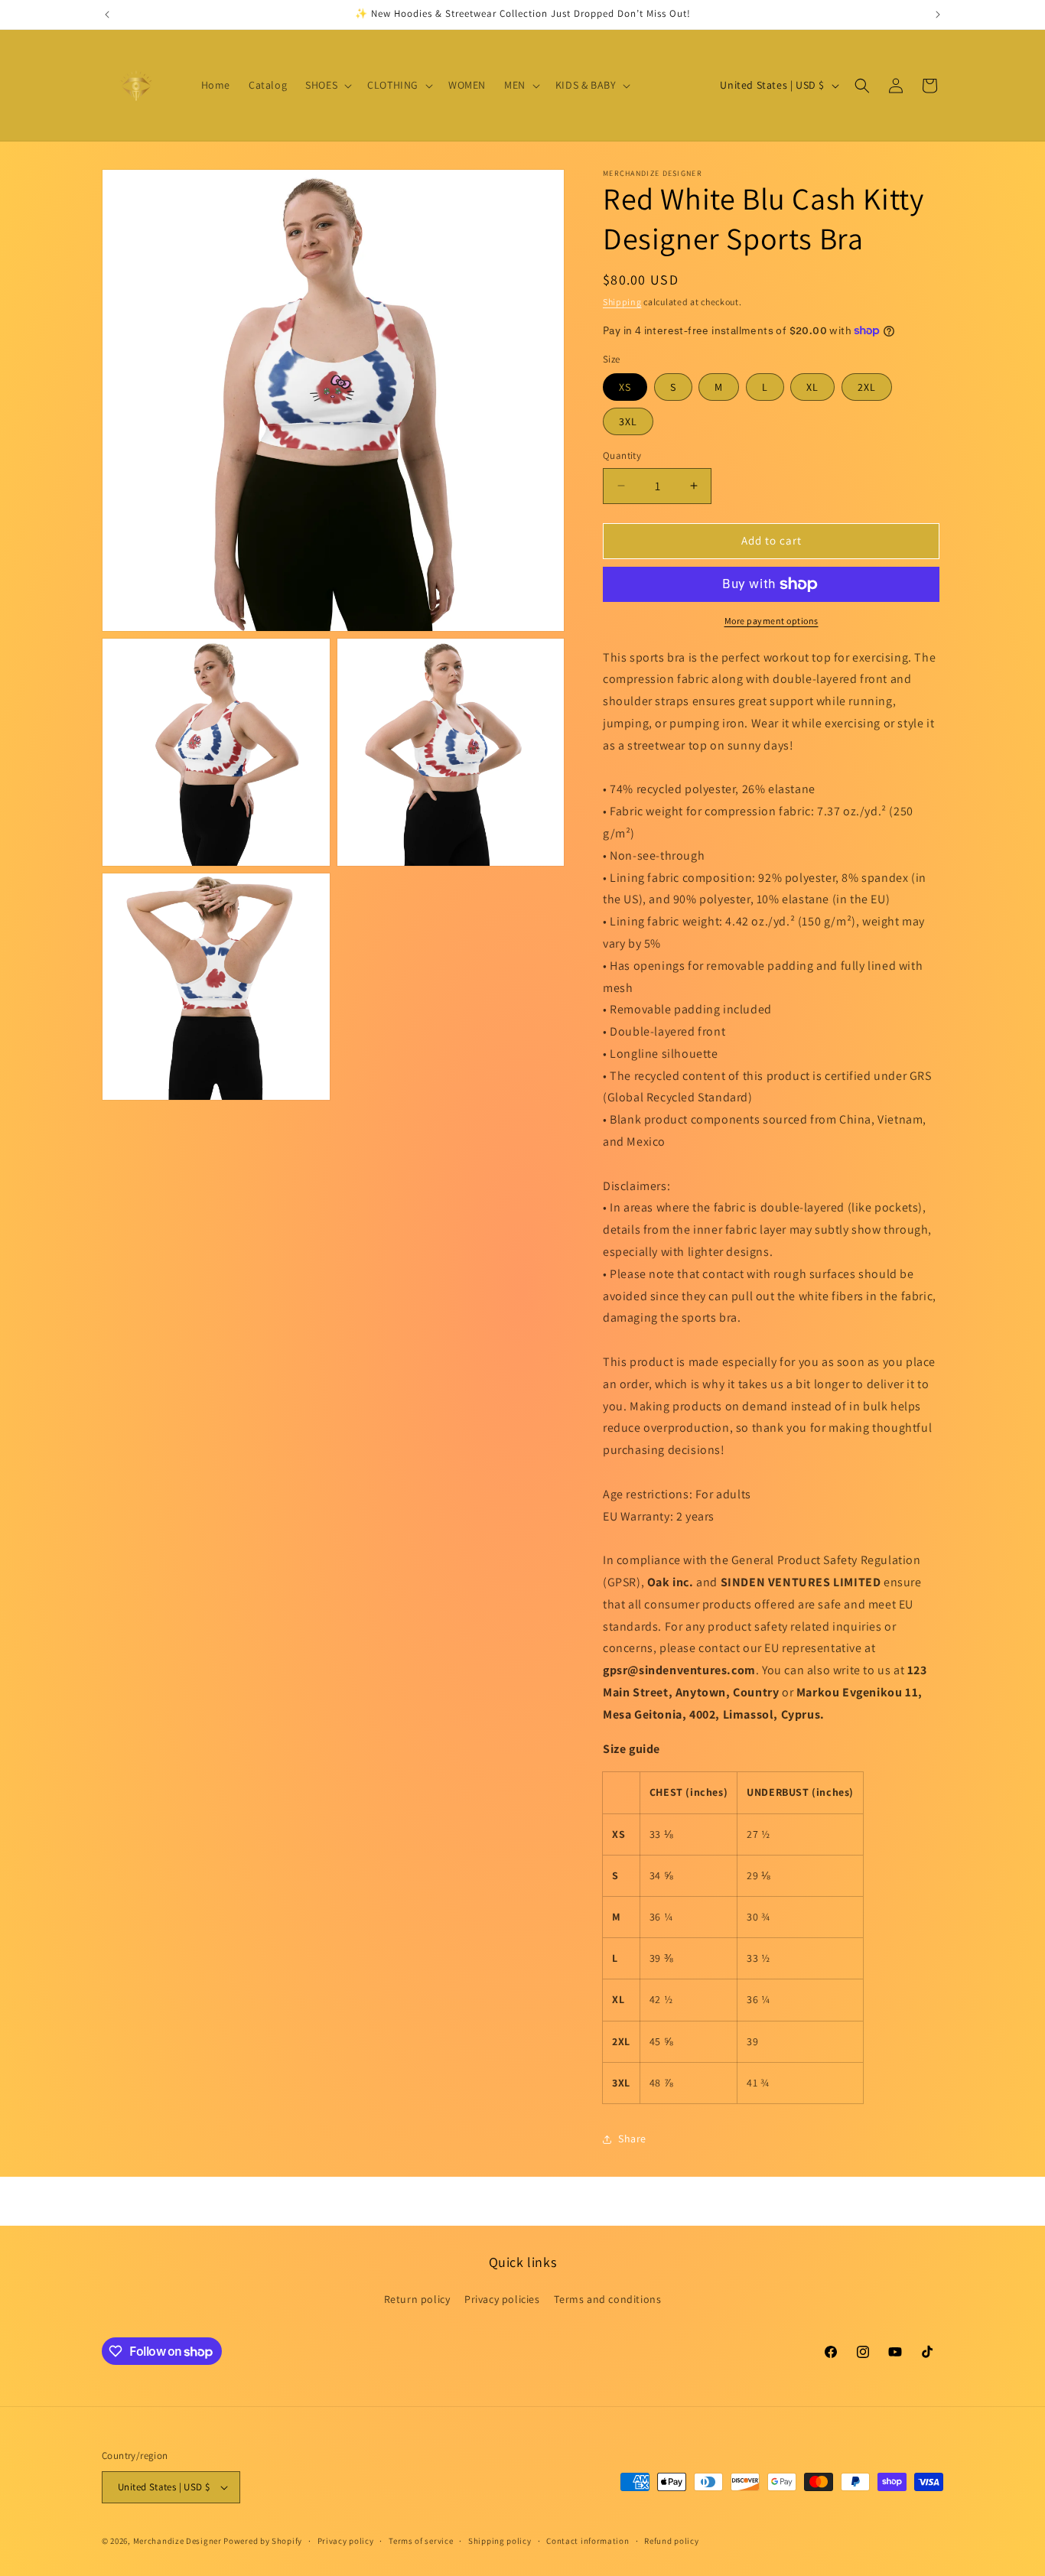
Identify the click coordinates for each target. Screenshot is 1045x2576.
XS (625, 387)
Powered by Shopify (263, 2541)
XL (812, 387)
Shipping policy (500, 2541)
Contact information (588, 2541)
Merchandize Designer (177, 2541)
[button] (327, 85)
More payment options (772, 621)
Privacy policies (502, 2299)
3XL (628, 421)
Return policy (417, 2299)
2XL (867, 387)
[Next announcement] (938, 15)
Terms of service (421, 2541)
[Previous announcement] (107, 15)
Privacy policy (346, 2541)
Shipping (622, 302)
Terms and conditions (607, 2299)
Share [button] (632, 2139)
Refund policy (671, 2541)
